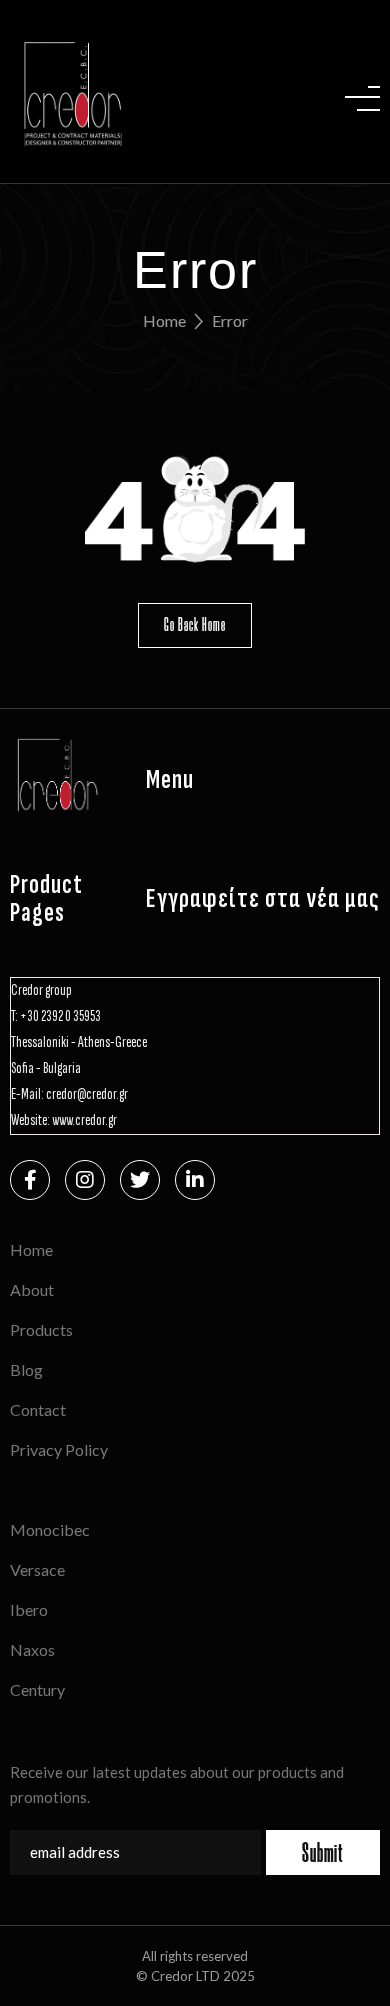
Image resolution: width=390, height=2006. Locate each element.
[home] (68, 91)
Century (37, 1689)
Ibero (29, 1609)
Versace (37, 1569)
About (32, 1289)
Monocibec (50, 1529)
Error (230, 320)
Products (41, 1329)
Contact (38, 1409)
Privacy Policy (59, 1449)
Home (164, 320)
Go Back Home (195, 624)
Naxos (32, 1649)
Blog (26, 1369)
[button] (362, 91)
